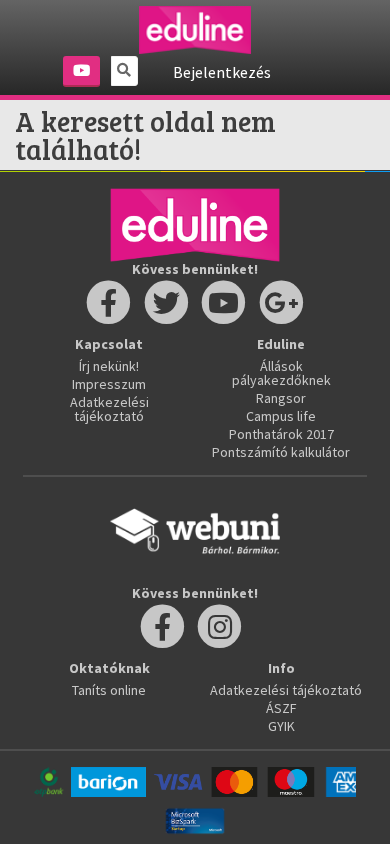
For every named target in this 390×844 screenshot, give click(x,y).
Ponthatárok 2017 (281, 434)
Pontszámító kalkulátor (281, 452)
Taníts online (109, 690)
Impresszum (109, 384)
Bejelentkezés (222, 72)
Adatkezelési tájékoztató (109, 409)
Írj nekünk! (109, 366)
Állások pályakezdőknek (281, 373)
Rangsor (281, 398)
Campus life (281, 416)
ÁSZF (281, 708)
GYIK (281, 726)
